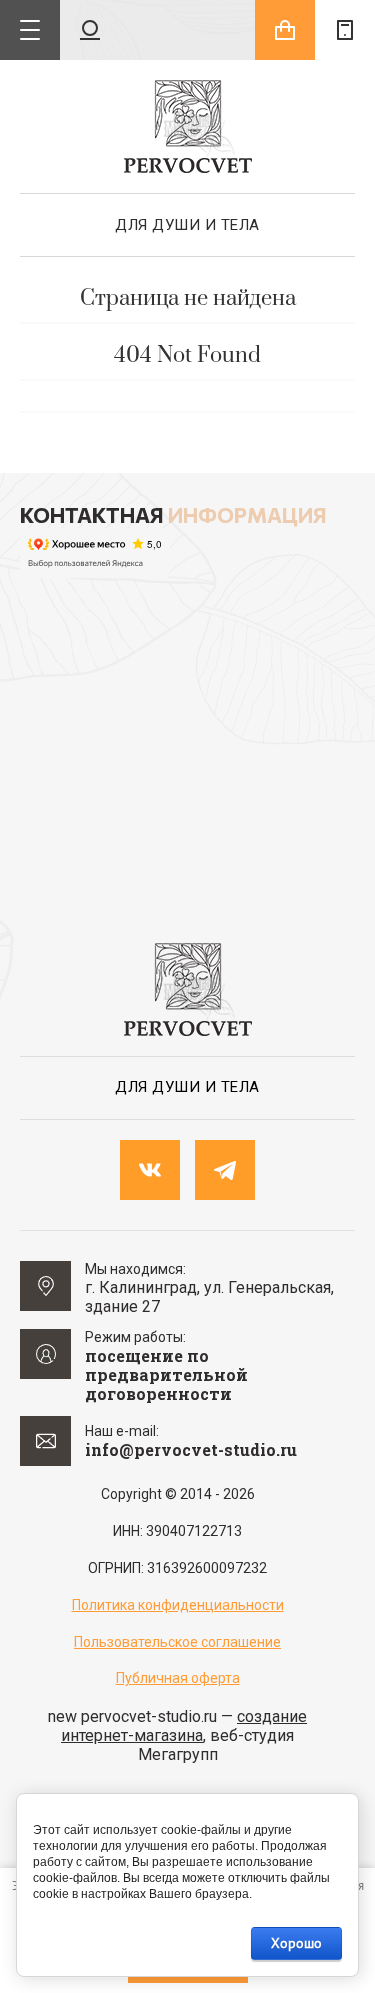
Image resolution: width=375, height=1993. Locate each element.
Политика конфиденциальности (178, 1605)
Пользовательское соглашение (177, 1642)
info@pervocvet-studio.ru (191, 1449)
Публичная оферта (178, 1678)
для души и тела (187, 225)
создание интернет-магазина (184, 1726)
